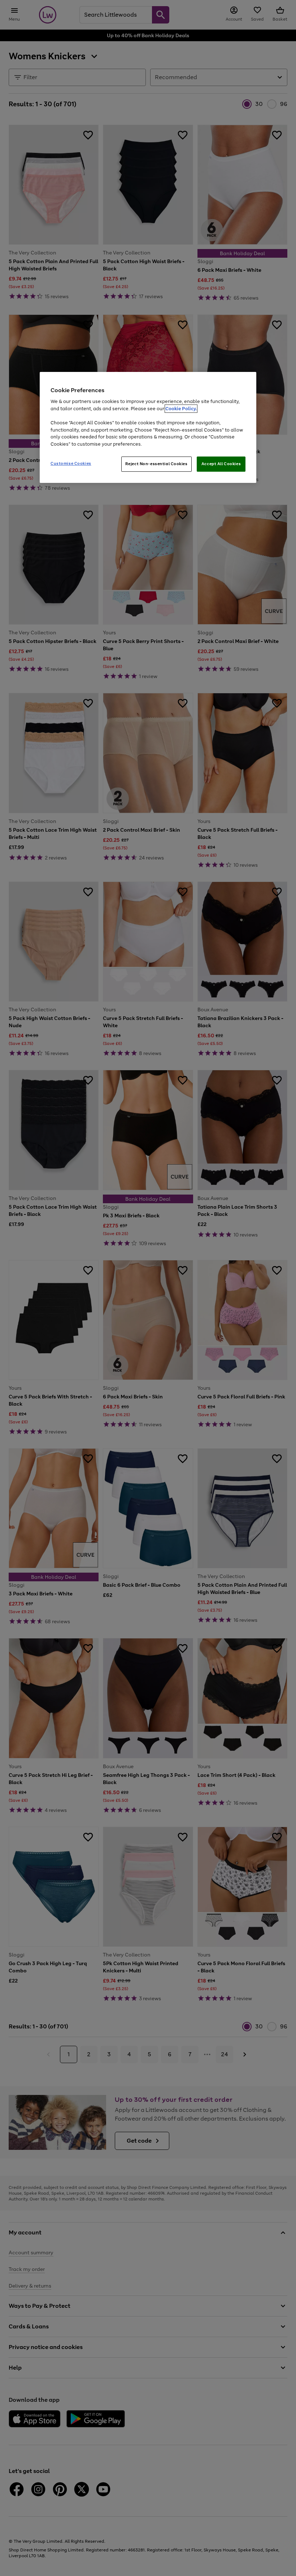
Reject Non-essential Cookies (156, 464)
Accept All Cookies (221, 464)
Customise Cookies (71, 463)
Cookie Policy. (181, 409)
